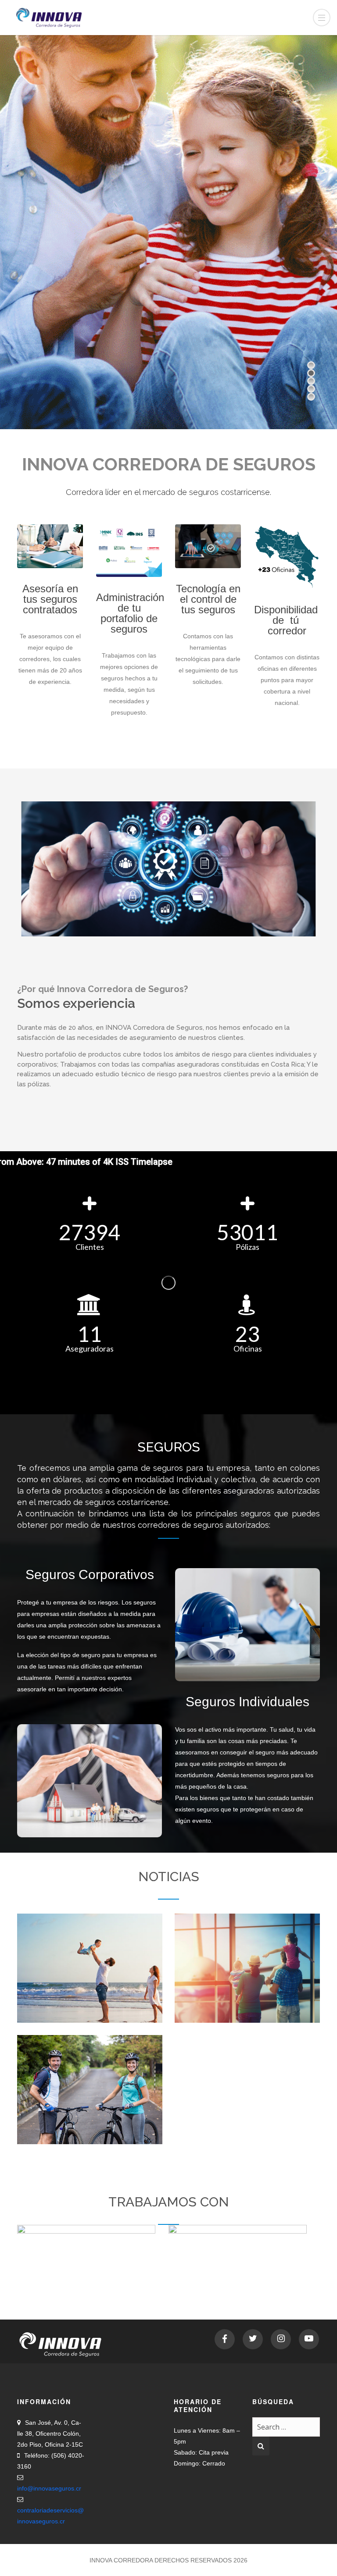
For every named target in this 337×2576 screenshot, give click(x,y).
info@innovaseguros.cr (49, 2488)
